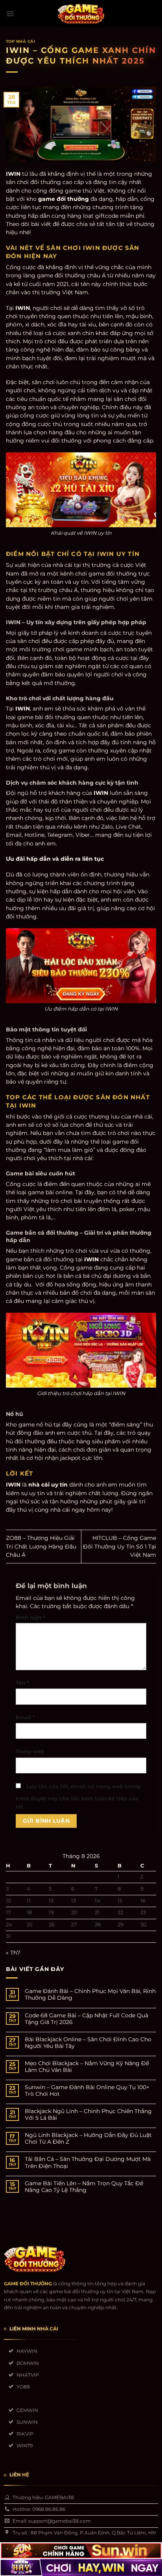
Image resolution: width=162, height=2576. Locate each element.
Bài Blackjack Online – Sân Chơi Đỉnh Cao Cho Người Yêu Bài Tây (88, 2043)
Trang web (30, 1752)
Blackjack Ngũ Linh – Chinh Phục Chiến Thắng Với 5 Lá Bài (88, 2115)
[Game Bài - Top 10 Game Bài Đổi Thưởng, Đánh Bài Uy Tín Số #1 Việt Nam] (81, 14)
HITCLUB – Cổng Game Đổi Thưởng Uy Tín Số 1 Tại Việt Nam (120, 1546)
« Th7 (13, 1953)
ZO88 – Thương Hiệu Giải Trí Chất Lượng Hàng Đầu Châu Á (41, 1546)
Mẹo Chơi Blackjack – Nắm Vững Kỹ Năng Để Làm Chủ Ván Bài (87, 2067)
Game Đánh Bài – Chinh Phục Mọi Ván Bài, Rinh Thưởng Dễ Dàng (90, 1995)
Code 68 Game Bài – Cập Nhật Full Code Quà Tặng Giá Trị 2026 (87, 2019)
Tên (22, 1683)
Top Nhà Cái (20, 41)
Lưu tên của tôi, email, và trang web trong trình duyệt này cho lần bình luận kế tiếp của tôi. (78, 1797)
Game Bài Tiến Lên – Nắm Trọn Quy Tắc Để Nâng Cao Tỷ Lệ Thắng (84, 2187)
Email (25, 1717)
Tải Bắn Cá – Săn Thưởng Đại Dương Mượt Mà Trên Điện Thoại (88, 2162)
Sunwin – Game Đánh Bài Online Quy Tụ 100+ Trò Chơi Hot (87, 2091)
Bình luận (31, 1617)
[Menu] (10, 14)
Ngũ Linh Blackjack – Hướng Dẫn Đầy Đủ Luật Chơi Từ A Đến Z (88, 2139)
